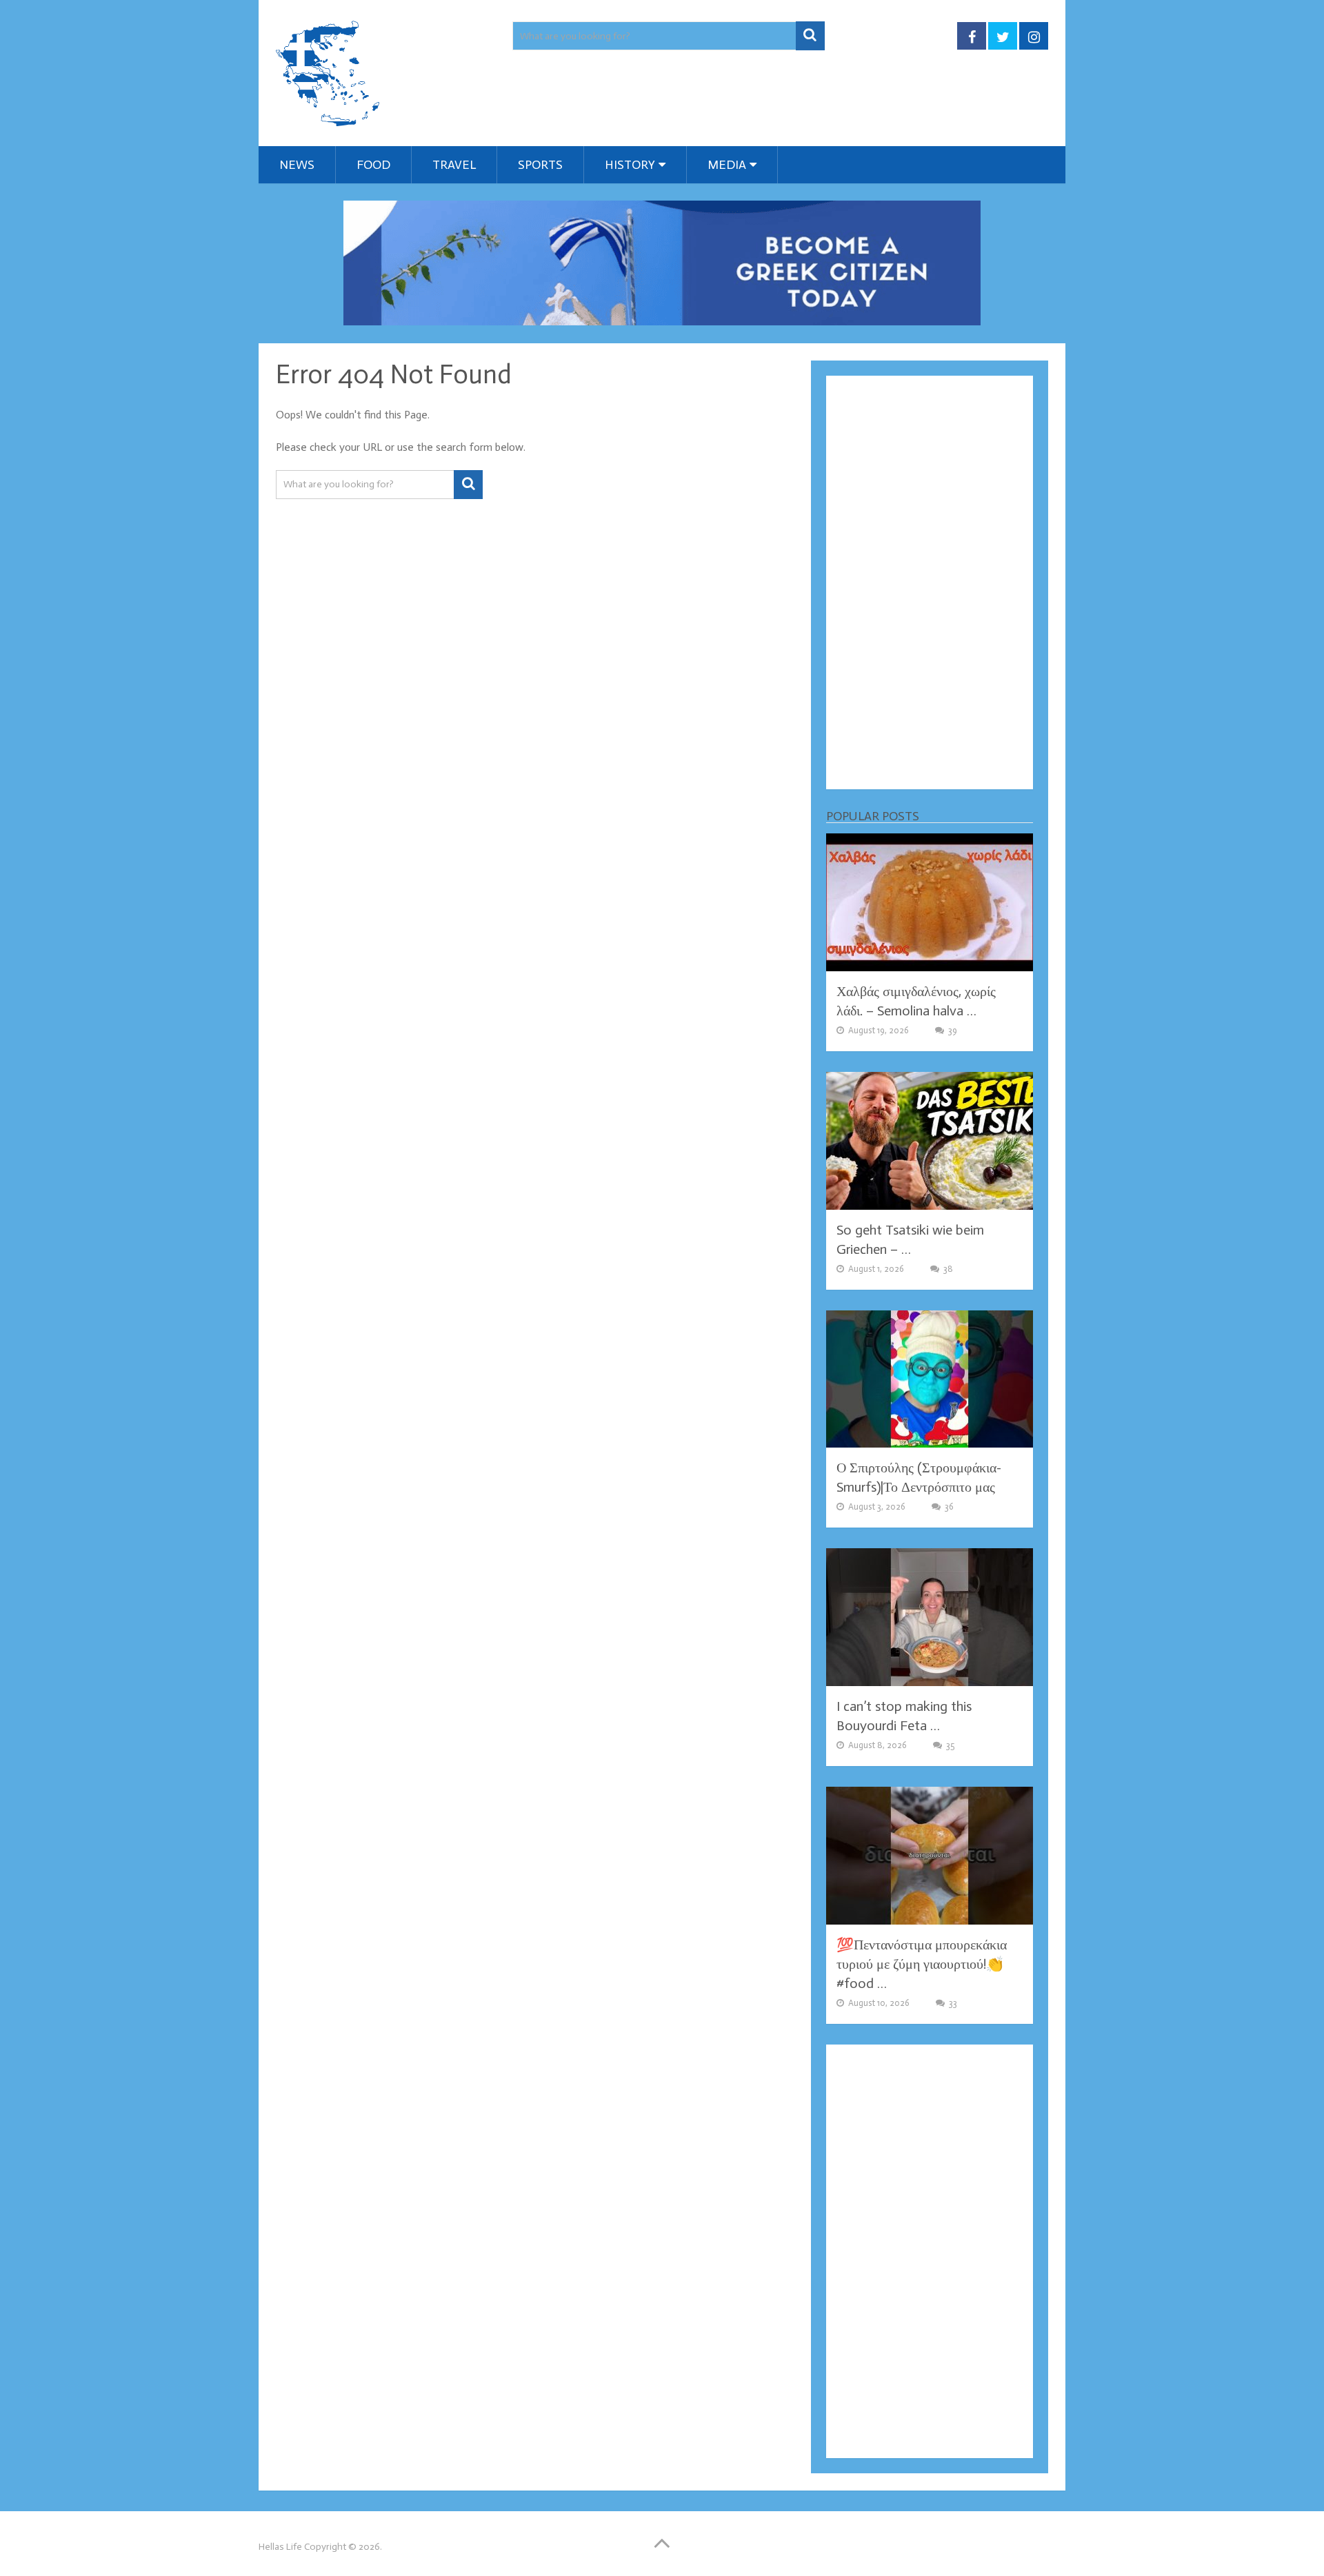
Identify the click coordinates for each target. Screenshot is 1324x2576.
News (297, 165)
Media (727, 165)
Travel (454, 165)
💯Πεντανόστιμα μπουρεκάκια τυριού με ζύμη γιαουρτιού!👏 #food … (922, 1964)
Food (373, 165)
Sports (540, 165)
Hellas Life (280, 2547)
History (630, 165)
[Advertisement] (930, 582)
